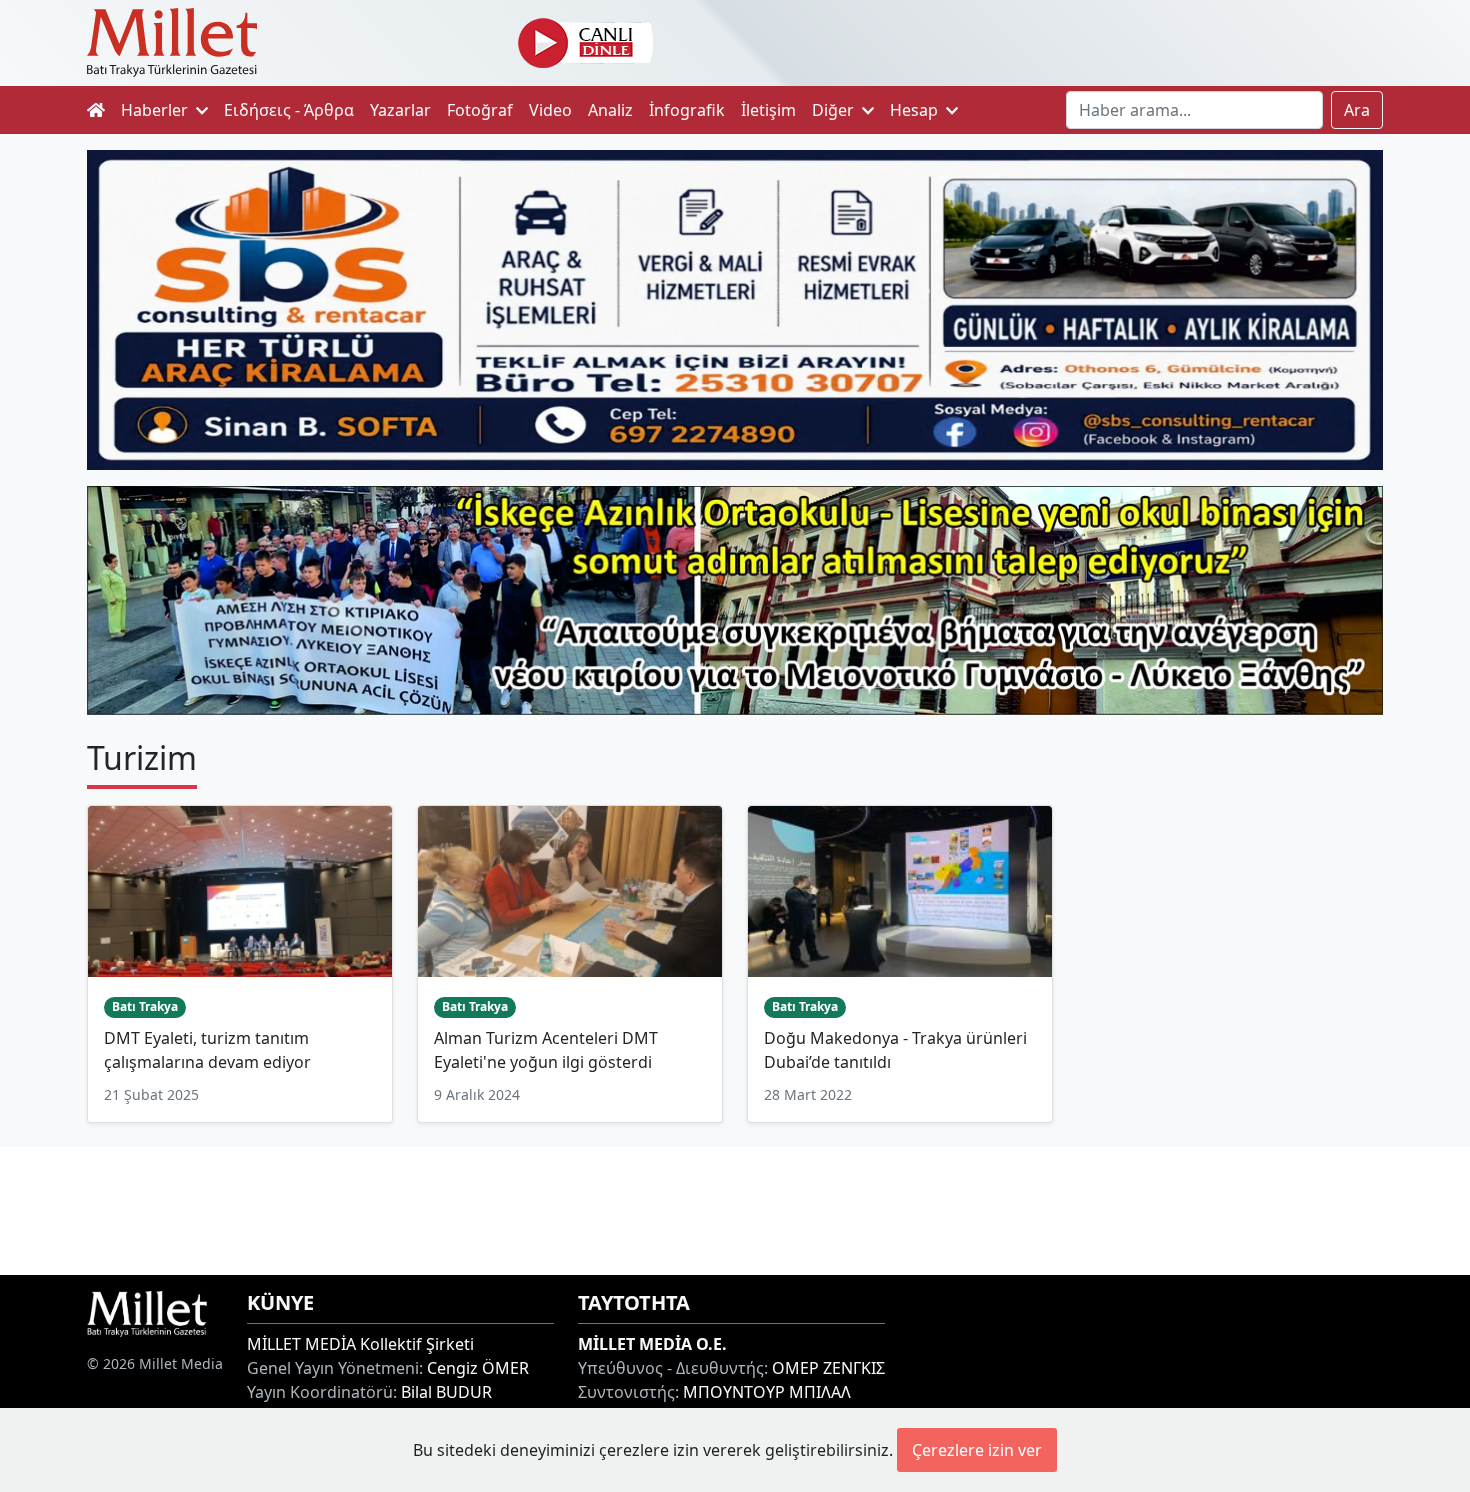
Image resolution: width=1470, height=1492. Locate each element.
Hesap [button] (916, 110)
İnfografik (687, 110)
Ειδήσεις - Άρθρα (289, 110)
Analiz (610, 110)
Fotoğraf (480, 110)
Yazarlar (400, 110)
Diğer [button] (835, 110)
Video (550, 110)
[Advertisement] (735, 1208)
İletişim (768, 110)
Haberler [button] (156, 110)
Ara (1357, 110)
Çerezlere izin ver (977, 1450)
